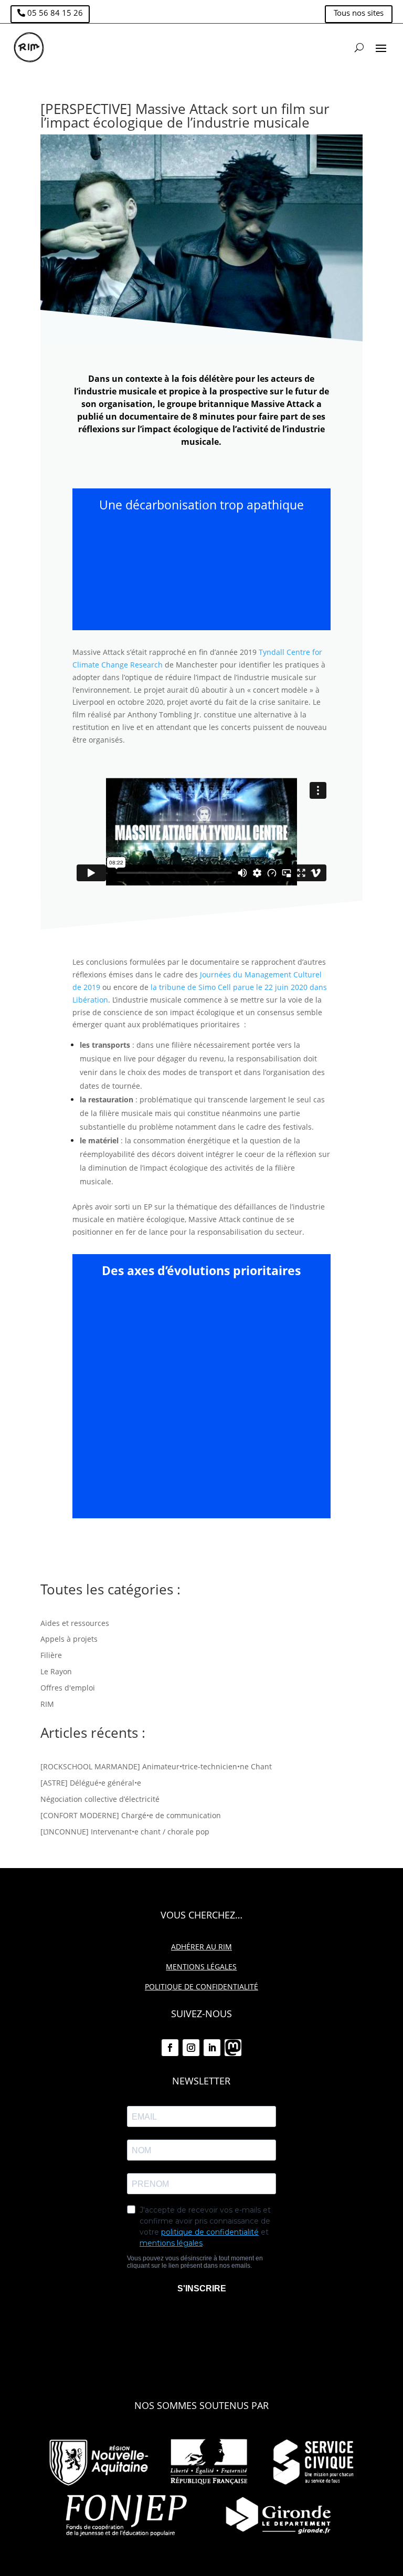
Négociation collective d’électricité (100, 1799)
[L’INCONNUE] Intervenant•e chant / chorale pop (125, 1832)
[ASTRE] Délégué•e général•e (91, 1783)
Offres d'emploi (68, 1688)
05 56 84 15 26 (55, 13)
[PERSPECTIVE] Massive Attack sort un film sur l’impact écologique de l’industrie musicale (185, 116)
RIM (47, 1704)
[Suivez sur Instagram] (191, 2048)
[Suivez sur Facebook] (170, 2048)
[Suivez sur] (233, 2048)
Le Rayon (56, 1671)
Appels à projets (69, 1639)
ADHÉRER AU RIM (201, 1947)
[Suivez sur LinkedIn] (212, 2048)
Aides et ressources (75, 1623)
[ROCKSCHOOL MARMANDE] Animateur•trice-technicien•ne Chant (156, 1766)
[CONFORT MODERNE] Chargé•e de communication (131, 1815)
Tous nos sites (359, 13)
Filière (51, 1655)
